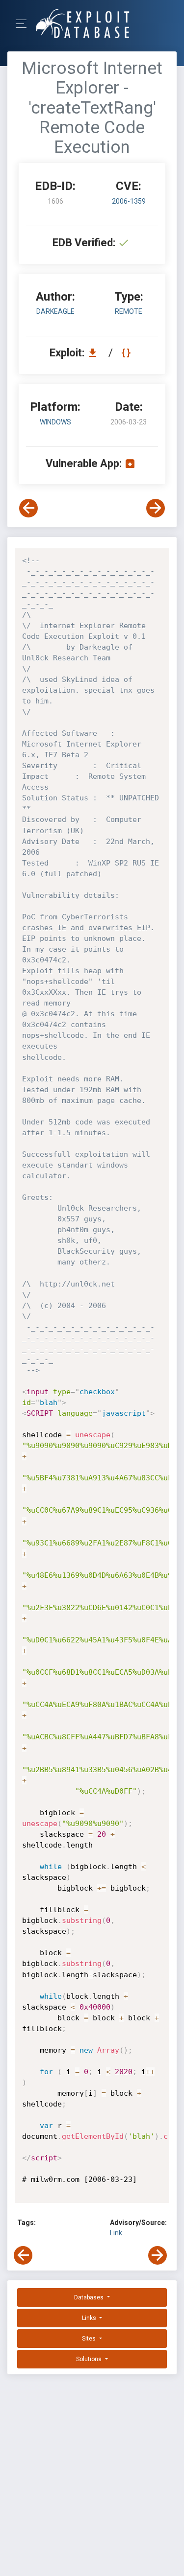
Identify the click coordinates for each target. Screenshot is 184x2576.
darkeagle (55, 311)
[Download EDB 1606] (95, 353)
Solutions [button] (90, 2359)
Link (116, 2233)
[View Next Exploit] (156, 508)
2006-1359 (129, 201)
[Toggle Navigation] (24, 24)
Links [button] (90, 2318)
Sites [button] (90, 2339)
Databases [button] (90, 2297)
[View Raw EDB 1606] (127, 353)
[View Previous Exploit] (28, 508)
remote (129, 311)
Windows (55, 422)
